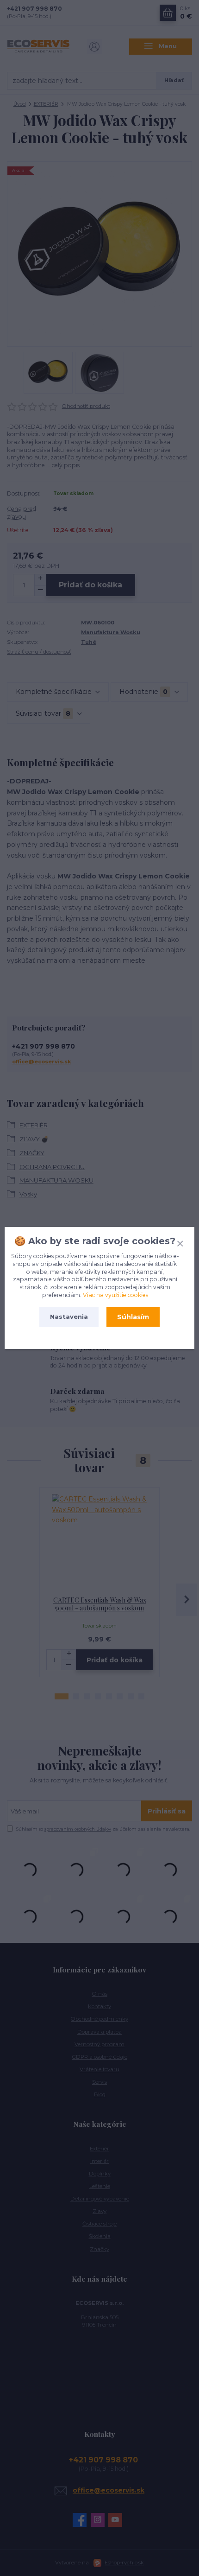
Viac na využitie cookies (115, 1295)
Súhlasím (133, 1317)
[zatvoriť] (180, 1242)
